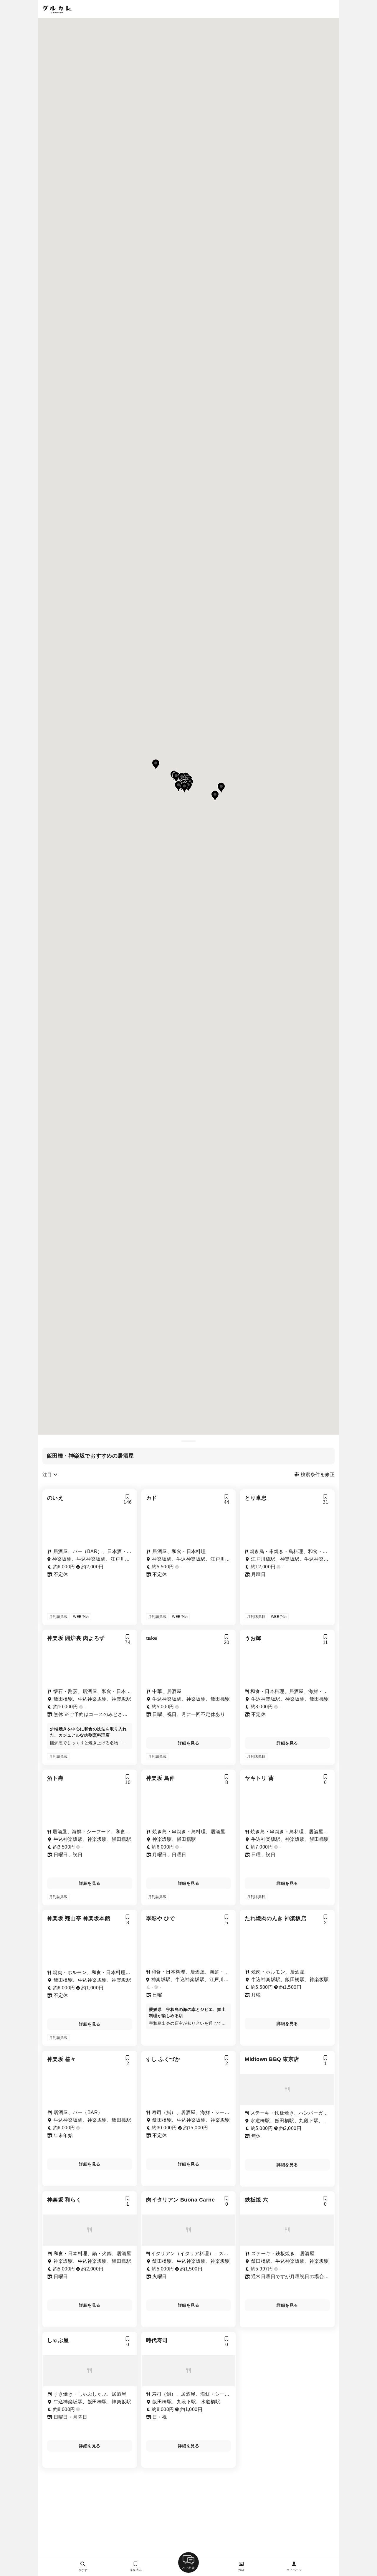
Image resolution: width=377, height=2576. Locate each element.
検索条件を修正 (317, 1475)
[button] (176, 777)
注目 (48, 1475)
